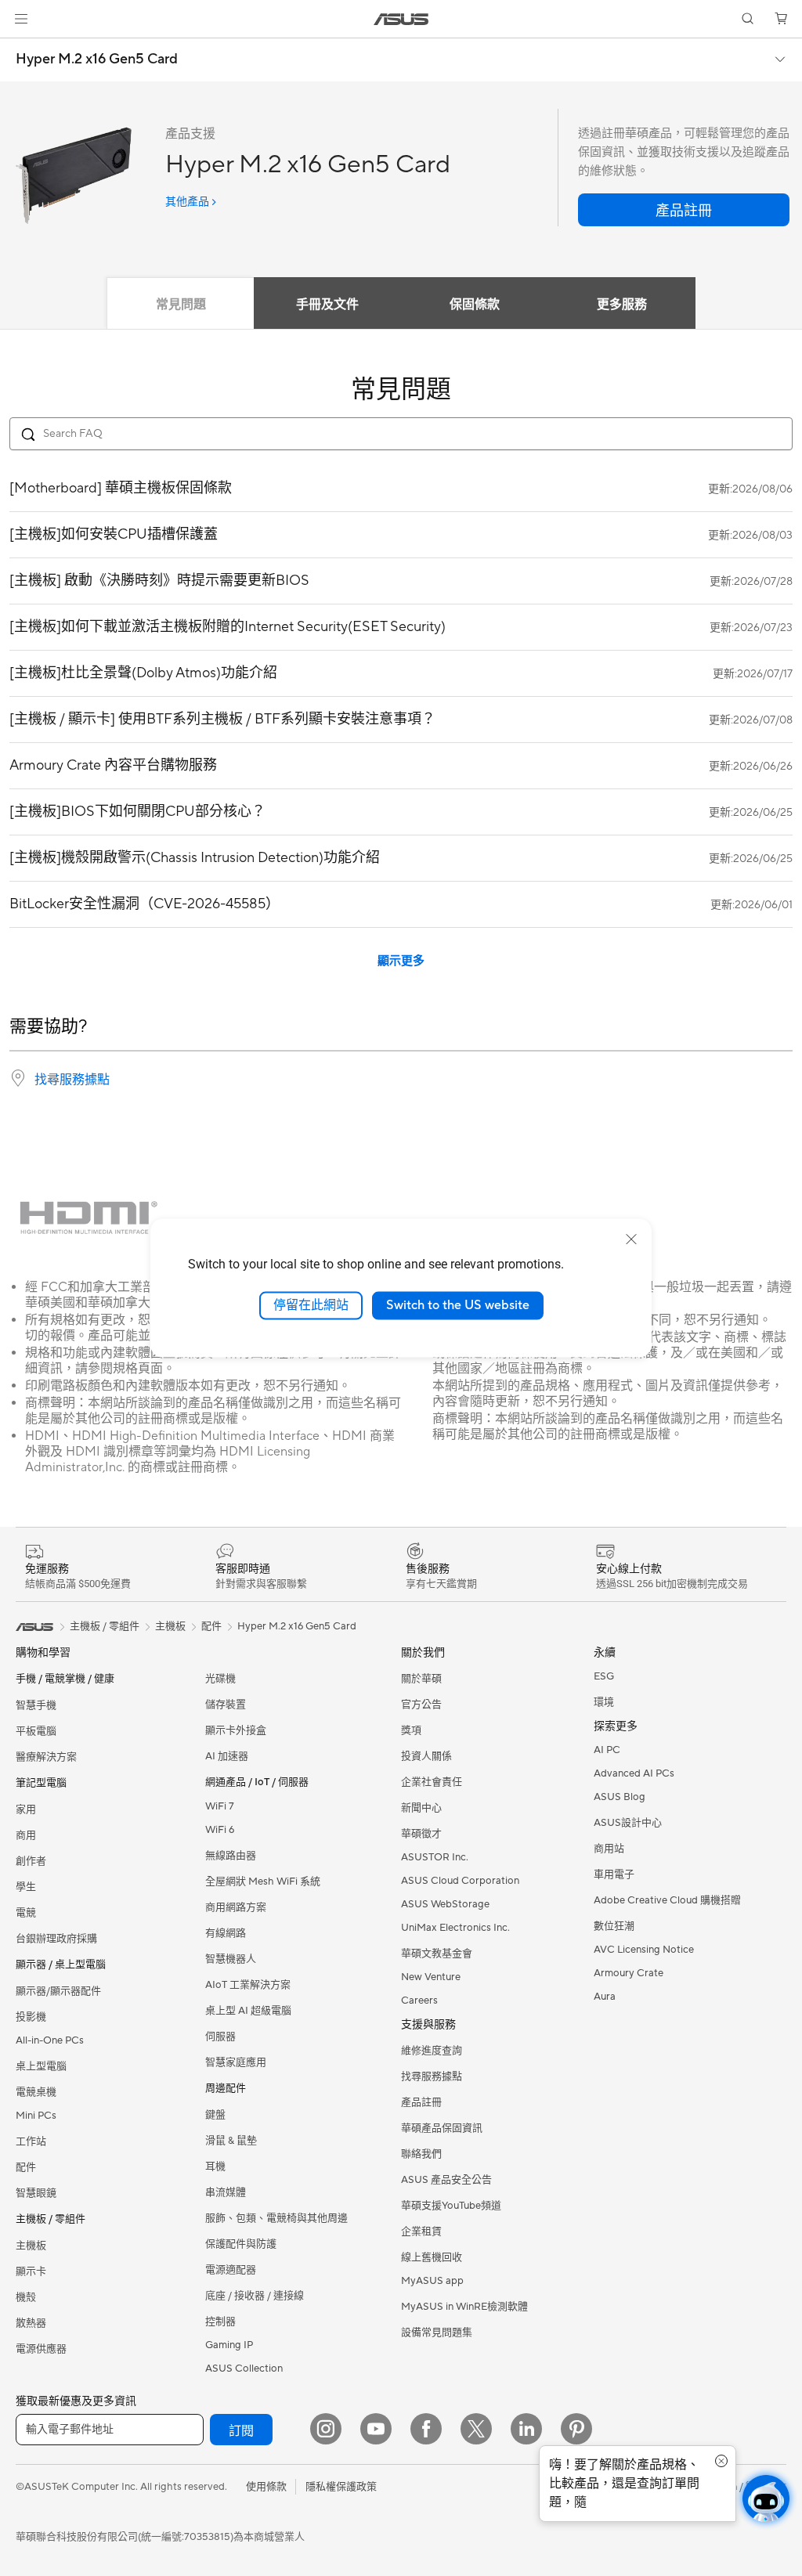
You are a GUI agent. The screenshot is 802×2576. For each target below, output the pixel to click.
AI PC (607, 1750)
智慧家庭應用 (236, 2062)
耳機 (215, 2167)
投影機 (31, 2017)
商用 (26, 1835)
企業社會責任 (432, 1782)
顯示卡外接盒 (236, 1730)
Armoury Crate (629, 1973)
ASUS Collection (244, 2369)
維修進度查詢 (432, 2051)
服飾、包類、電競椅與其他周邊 (276, 2218)
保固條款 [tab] (475, 305)
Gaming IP (229, 2345)
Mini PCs (36, 2116)
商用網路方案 (236, 1907)
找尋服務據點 (72, 1080)
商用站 (609, 1849)
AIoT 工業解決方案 (248, 1985)
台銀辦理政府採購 (56, 1939)
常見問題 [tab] (181, 305)
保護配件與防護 (241, 2244)
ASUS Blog (620, 1797)
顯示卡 (31, 2271)
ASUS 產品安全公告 (446, 2180)
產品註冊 (421, 2102)
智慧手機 (36, 1705)
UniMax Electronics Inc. (455, 1928)
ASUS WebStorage (445, 1904)
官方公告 (421, 1705)
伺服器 (220, 2037)
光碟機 (220, 1679)
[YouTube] (376, 2429)
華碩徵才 (421, 1834)
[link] (401, 19)
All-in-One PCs (50, 2040)
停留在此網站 (311, 1305)
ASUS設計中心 (628, 1823)
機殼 (26, 2297)
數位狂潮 (614, 1926)
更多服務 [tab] (622, 305)
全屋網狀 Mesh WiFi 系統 (263, 1881)
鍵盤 (215, 2115)
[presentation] (18, 1078)
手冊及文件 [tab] (327, 305)
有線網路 (226, 1933)
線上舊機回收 (432, 2257)
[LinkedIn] (526, 2429)
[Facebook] (426, 2429)
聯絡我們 (421, 2154)
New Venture (431, 1977)
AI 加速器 (227, 1756)
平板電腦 (36, 1731)
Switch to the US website (458, 1305)
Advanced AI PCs (634, 1773)
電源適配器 (231, 2270)
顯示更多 (401, 961)
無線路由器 (231, 1856)
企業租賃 (421, 2231)
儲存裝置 (226, 1705)
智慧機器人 (231, 1959)
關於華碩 (421, 1679)
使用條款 (266, 2487)
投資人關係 (426, 1756)
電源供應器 (41, 2349)
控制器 (220, 2322)
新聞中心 (421, 1808)
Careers (419, 2001)
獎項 (411, 1730)
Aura (605, 1997)
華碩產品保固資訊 (442, 2128)
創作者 (31, 1861)
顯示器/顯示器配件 (58, 1991)
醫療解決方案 (46, 1757)
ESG (604, 1676)
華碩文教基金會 (437, 1954)
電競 (26, 1913)
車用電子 (614, 1874)
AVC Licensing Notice (644, 1950)
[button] (21, 19)
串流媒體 (226, 2192)
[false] (684, 210)
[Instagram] (326, 2429)
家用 (26, 1809)
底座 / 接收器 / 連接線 (255, 2296)
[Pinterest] (576, 2429)
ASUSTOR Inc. (435, 1857)
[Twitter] (476, 2429)
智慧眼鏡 (36, 2193)
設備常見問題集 (437, 2332)
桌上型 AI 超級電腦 (248, 2011)
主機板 (31, 2246)
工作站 (31, 2141)
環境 (604, 1702)
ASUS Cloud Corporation (460, 1881)
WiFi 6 (220, 1830)
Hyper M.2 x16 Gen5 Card (97, 60)
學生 (26, 1887)
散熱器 (31, 2323)
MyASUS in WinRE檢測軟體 (464, 2307)
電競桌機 (36, 2092)
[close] (631, 1239)
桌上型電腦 (41, 2066)
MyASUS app (432, 2281)
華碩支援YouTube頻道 (451, 2206)
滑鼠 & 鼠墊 (231, 2141)
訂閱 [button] (241, 2431)
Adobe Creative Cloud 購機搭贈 (667, 1900)
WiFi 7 (220, 1806)
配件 (211, 1626)
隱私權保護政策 (341, 2487)
